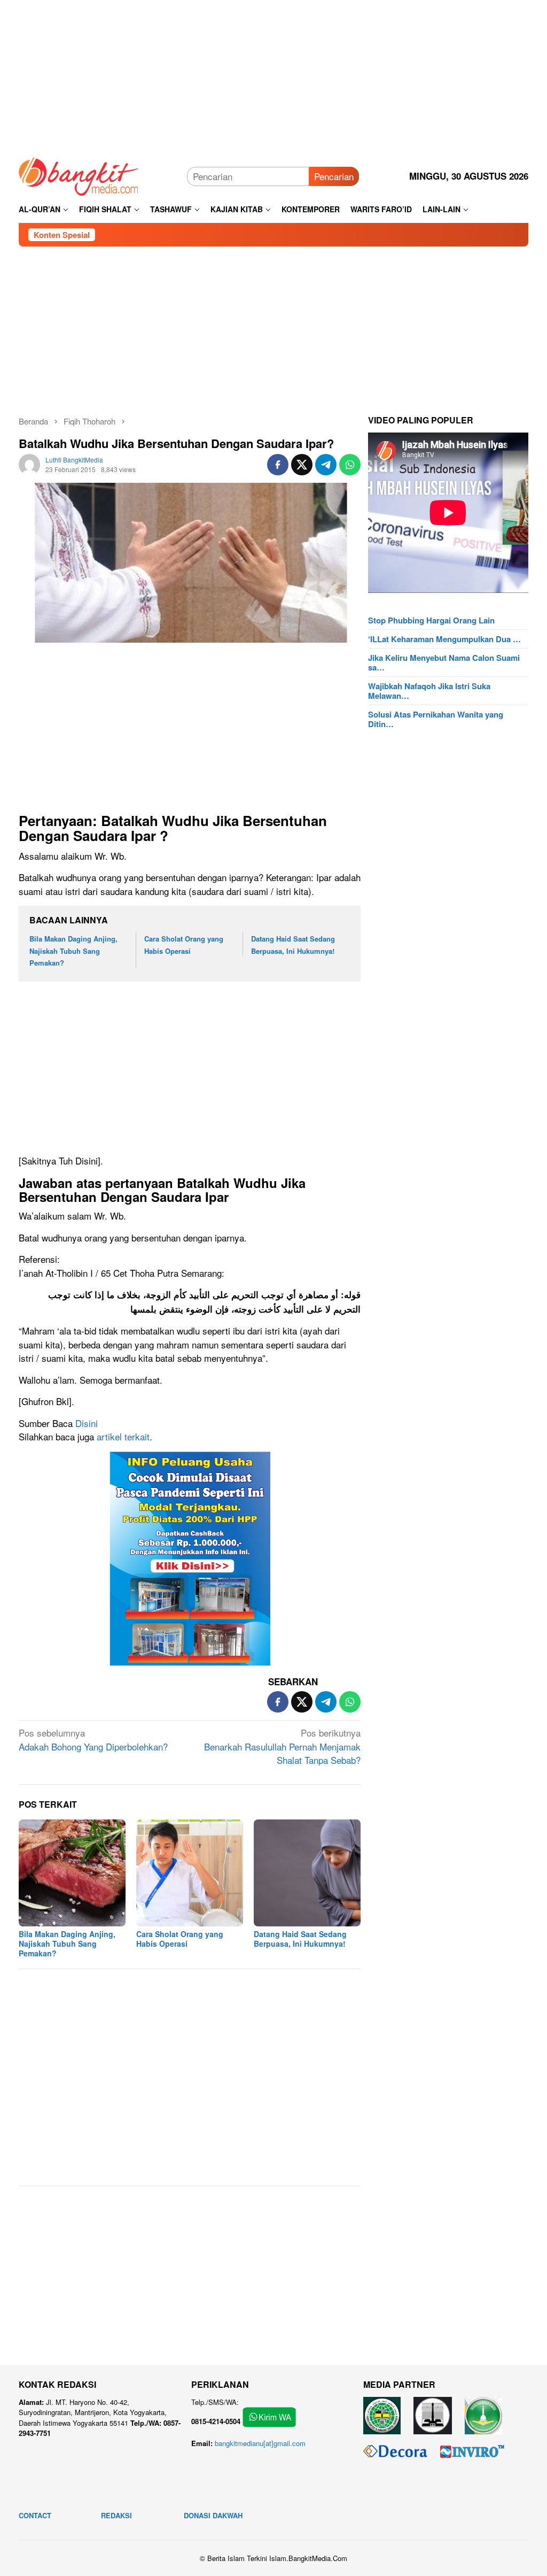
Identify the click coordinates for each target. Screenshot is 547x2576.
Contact (35, 2515)
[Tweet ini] (302, 465)
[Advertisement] (273, 75)
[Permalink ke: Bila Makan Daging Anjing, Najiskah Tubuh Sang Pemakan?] (72, 1873)
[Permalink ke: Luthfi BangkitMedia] (29, 463)
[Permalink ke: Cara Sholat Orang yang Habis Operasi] (190, 1873)
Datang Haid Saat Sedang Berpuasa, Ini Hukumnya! (300, 1939)
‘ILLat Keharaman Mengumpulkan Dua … (444, 639)
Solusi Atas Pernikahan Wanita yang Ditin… (436, 719)
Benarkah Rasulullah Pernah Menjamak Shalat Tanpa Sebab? (282, 1746)
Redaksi (116, 2515)
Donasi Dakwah (213, 2515)
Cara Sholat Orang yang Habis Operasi (180, 1939)
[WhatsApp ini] (350, 465)
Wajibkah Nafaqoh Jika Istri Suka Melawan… (429, 691)
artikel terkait (123, 1436)
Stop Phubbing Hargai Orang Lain (431, 620)
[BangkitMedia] (79, 175)
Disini (87, 1423)
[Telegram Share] (326, 465)
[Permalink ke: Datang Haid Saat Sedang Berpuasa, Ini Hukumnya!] (307, 1873)
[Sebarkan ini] (278, 465)
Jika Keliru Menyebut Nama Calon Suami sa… (444, 662)
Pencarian (334, 176)
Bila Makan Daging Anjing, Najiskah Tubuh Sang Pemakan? (73, 950)
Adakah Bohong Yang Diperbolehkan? (93, 1740)
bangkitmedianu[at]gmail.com (260, 2443)
